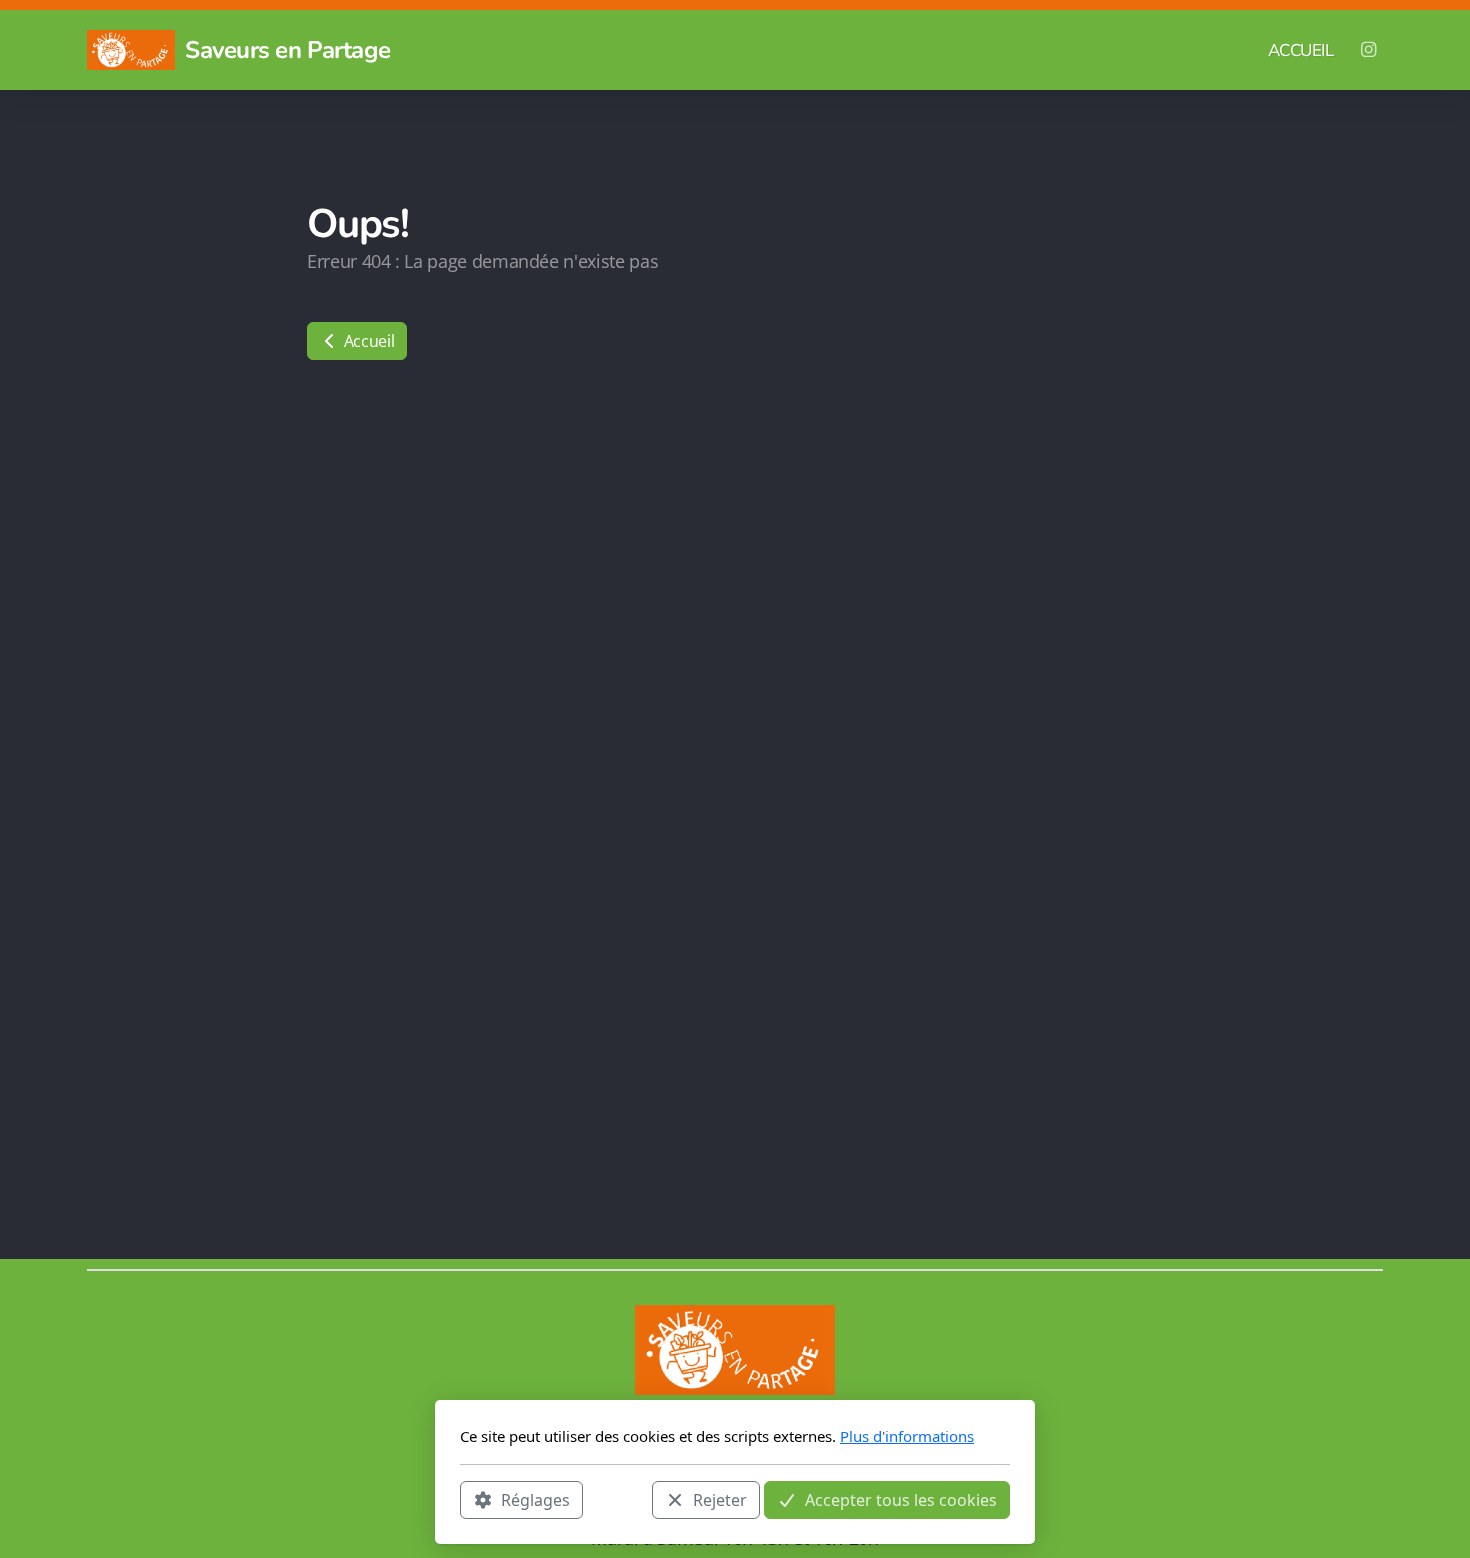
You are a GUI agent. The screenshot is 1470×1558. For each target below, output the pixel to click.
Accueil (367, 341)
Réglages (535, 1499)
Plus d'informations (907, 1436)
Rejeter (720, 1499)
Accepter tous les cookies (901, 1499)
